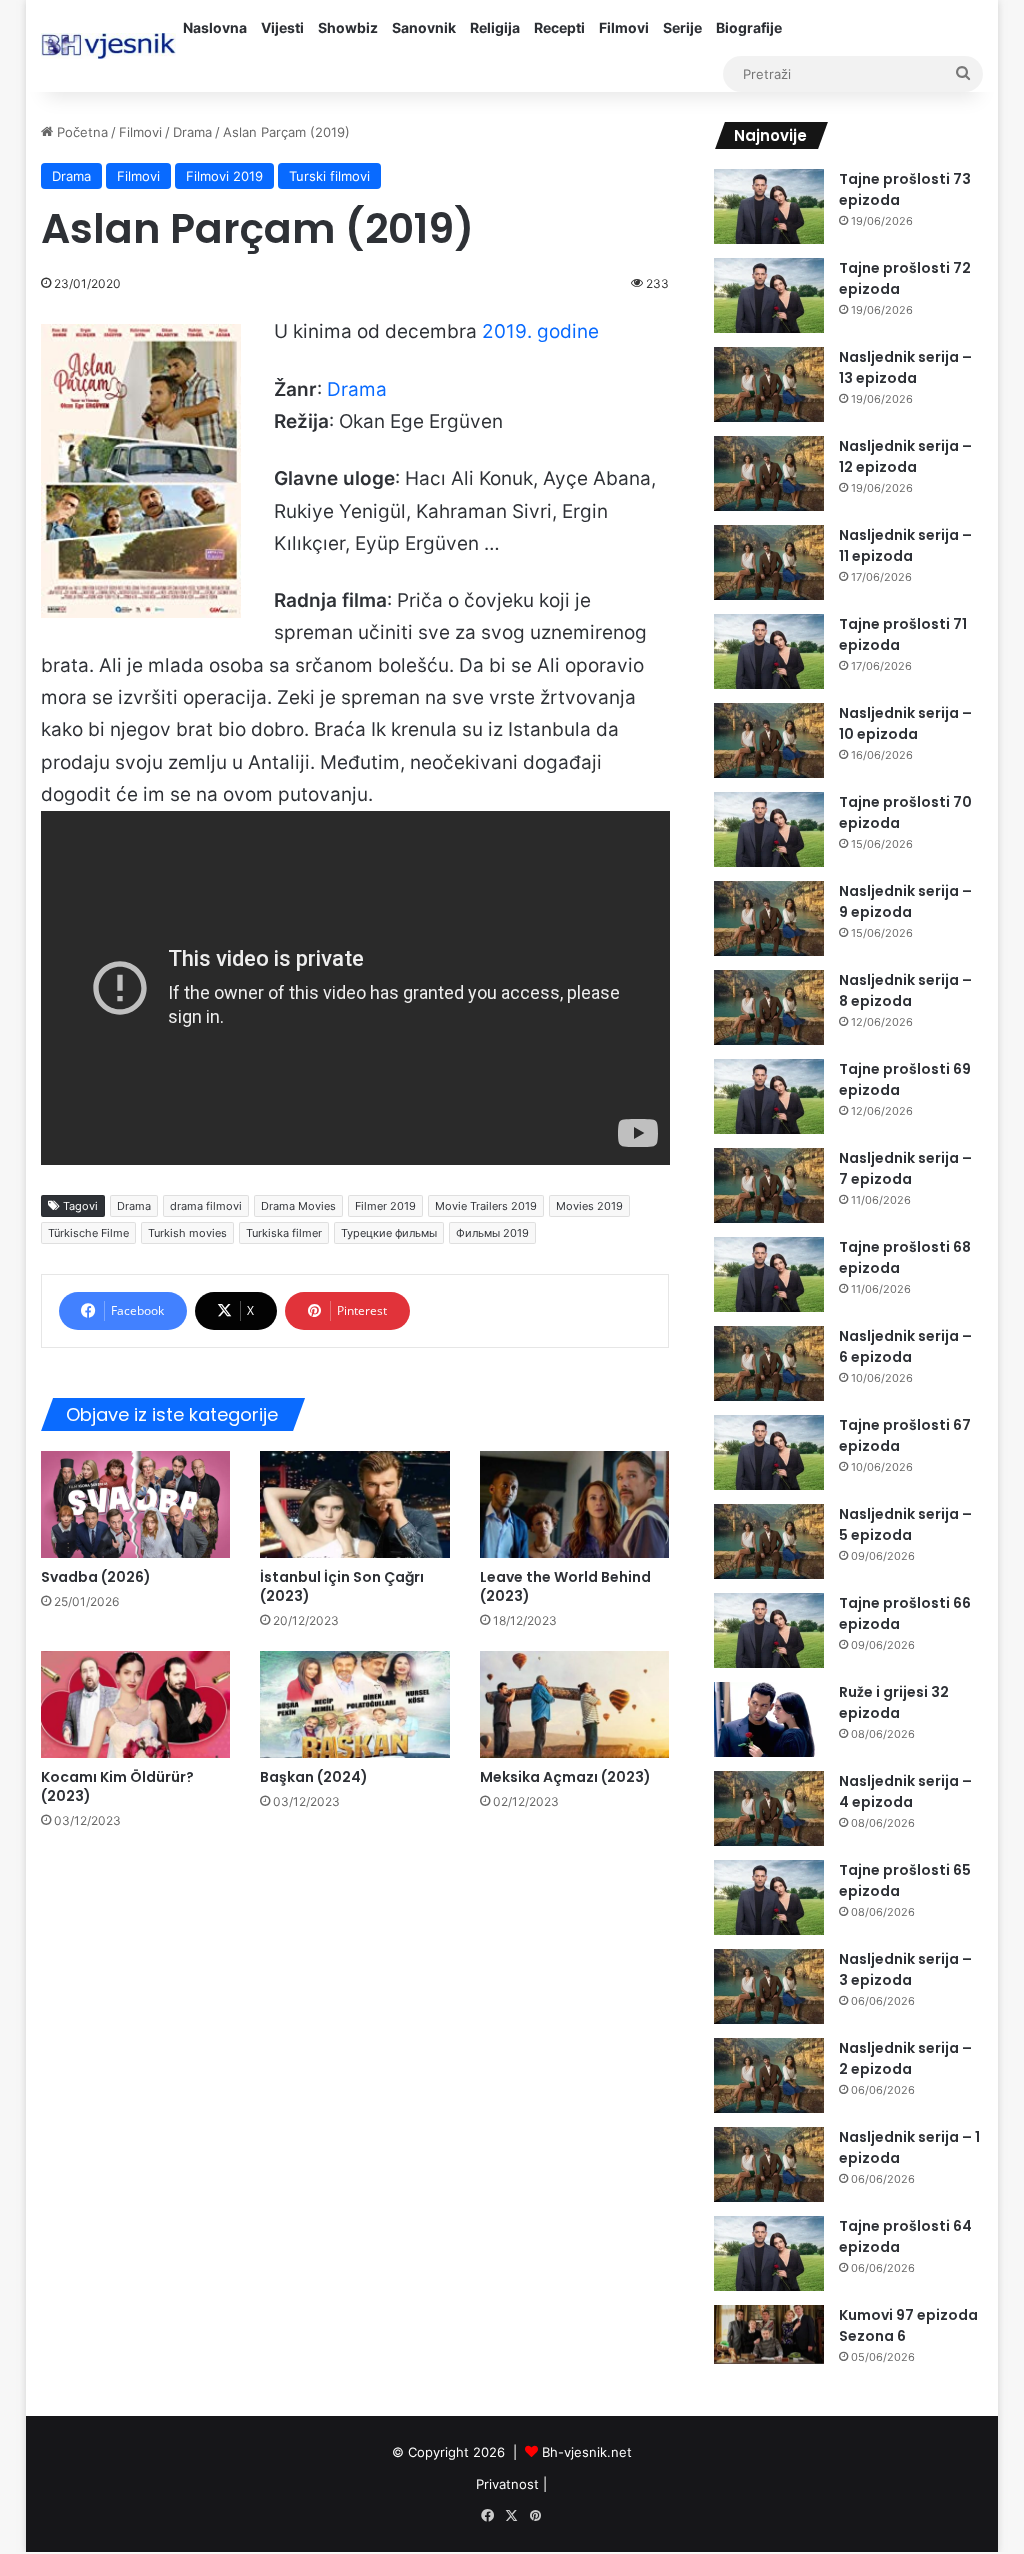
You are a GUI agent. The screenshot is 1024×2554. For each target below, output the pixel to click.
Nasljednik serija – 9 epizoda (905, 901)
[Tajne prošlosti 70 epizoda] (769, 829)
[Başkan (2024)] (355, 1704)
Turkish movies (187, 1233)
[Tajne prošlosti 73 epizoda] (769, 206)
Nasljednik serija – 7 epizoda (905, 1168)
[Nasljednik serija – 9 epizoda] (769, 918)
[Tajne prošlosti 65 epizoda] (769, 1897)
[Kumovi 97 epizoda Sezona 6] (769, 2334)
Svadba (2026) (96, 1577)
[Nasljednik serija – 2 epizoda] (769, 2075)
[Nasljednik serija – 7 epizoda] (769, 1185)
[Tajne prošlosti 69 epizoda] (769, 1096)
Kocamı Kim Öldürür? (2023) (117, 1786)
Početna (80, 132)
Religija (495, 27)
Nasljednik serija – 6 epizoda (905, 1346)
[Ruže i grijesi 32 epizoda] (769, 1719)
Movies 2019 (589, 1206)
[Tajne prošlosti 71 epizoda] (769, 651)
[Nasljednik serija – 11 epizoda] (769, 562)
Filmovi (624, 27)
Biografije (749, 27)
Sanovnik (424, 27)
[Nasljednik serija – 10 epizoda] (769, 740)
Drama (192, 132)
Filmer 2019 (385, 1206)
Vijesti (282, 27)
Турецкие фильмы (389, 1233)
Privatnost (507, 2484)
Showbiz (348, 27)
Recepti (559, 27)
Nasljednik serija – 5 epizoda (905, 1524)
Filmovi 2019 (224, 176)
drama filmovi (206, 1206)
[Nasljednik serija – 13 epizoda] (769, 384)
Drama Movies (298, 1206)
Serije (682, 27)
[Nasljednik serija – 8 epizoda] (769, 1007)
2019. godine (540, 331)
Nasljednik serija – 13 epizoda (905, 367)
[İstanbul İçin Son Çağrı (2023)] (355, 1504)
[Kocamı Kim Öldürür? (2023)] (136, 1704)
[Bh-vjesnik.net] (108, 46)
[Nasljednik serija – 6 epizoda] (769, 1363)
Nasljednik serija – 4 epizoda (905, 1791)
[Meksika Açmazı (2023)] (575, 1704)
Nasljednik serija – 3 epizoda (905, 1969)
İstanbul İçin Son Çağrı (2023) (342, 1586)
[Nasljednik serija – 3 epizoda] (769, 1986)
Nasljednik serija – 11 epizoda (905, 545)
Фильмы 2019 (492, 1233)
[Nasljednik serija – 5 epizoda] (769, 1541)
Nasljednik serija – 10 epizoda (905, 723)
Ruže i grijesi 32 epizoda (894, 1702)
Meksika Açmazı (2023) (565, 1777)
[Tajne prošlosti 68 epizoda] (769, 1274)
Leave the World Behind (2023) (565, 1586)
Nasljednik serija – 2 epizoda (905, 2058)
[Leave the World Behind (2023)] (575, 1504)
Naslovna (215, 27)
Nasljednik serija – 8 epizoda (905, 990)
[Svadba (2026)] (136, 1504)
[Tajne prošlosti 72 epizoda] (769, 295)
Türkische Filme (88, 1233)
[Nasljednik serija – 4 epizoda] (769, 1808)
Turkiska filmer (284, 1233)
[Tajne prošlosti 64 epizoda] (769, 2253)
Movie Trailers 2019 (486, 1206)
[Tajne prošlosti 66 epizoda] (769, 1630)
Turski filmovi (329, 176)
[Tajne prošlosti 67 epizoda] (769, 1452)
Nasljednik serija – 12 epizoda (905, 456)
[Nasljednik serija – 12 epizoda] (769, 473)
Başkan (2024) (314, 1777)
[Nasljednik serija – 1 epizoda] (769, 2164)
